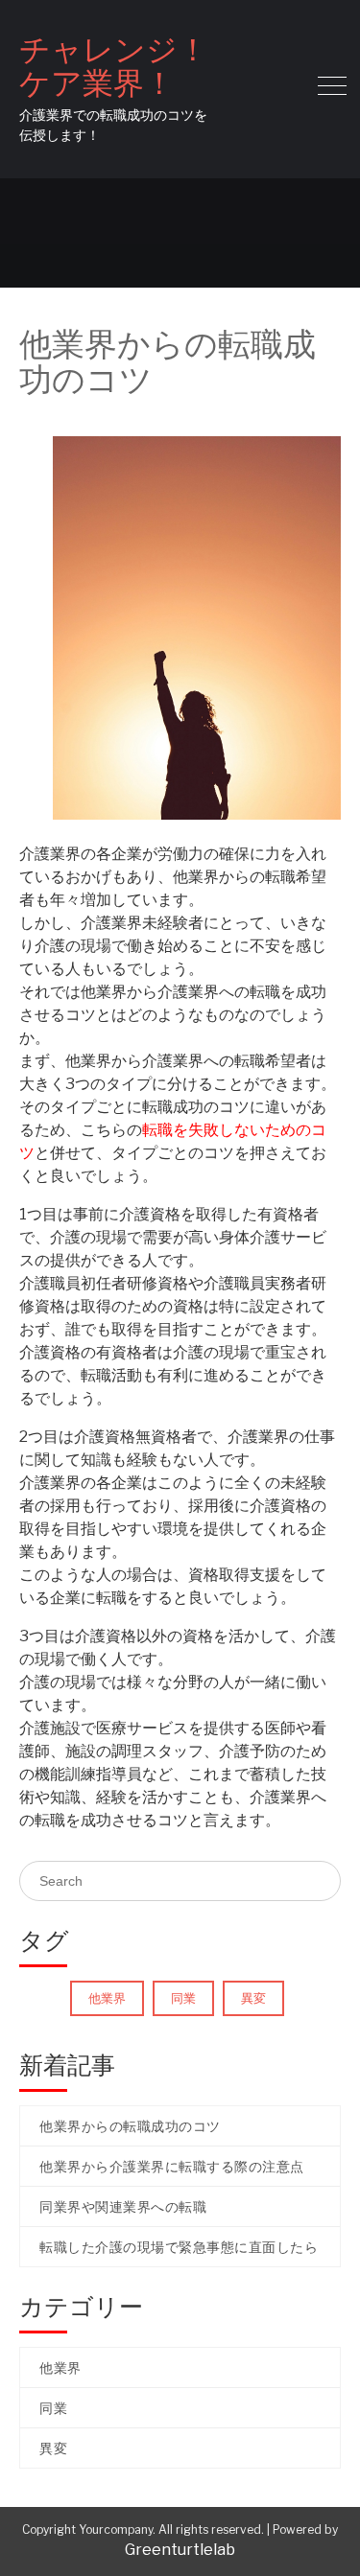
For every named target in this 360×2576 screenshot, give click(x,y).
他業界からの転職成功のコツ (130, 2126)
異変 (253, 1998)
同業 (183, 1998)
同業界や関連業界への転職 (123, 2206)
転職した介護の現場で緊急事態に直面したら (179, 2247)
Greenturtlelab (180, 2550)
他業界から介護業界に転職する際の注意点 (172, 2166)
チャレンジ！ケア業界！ (114, 66)
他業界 (107, 1998)
